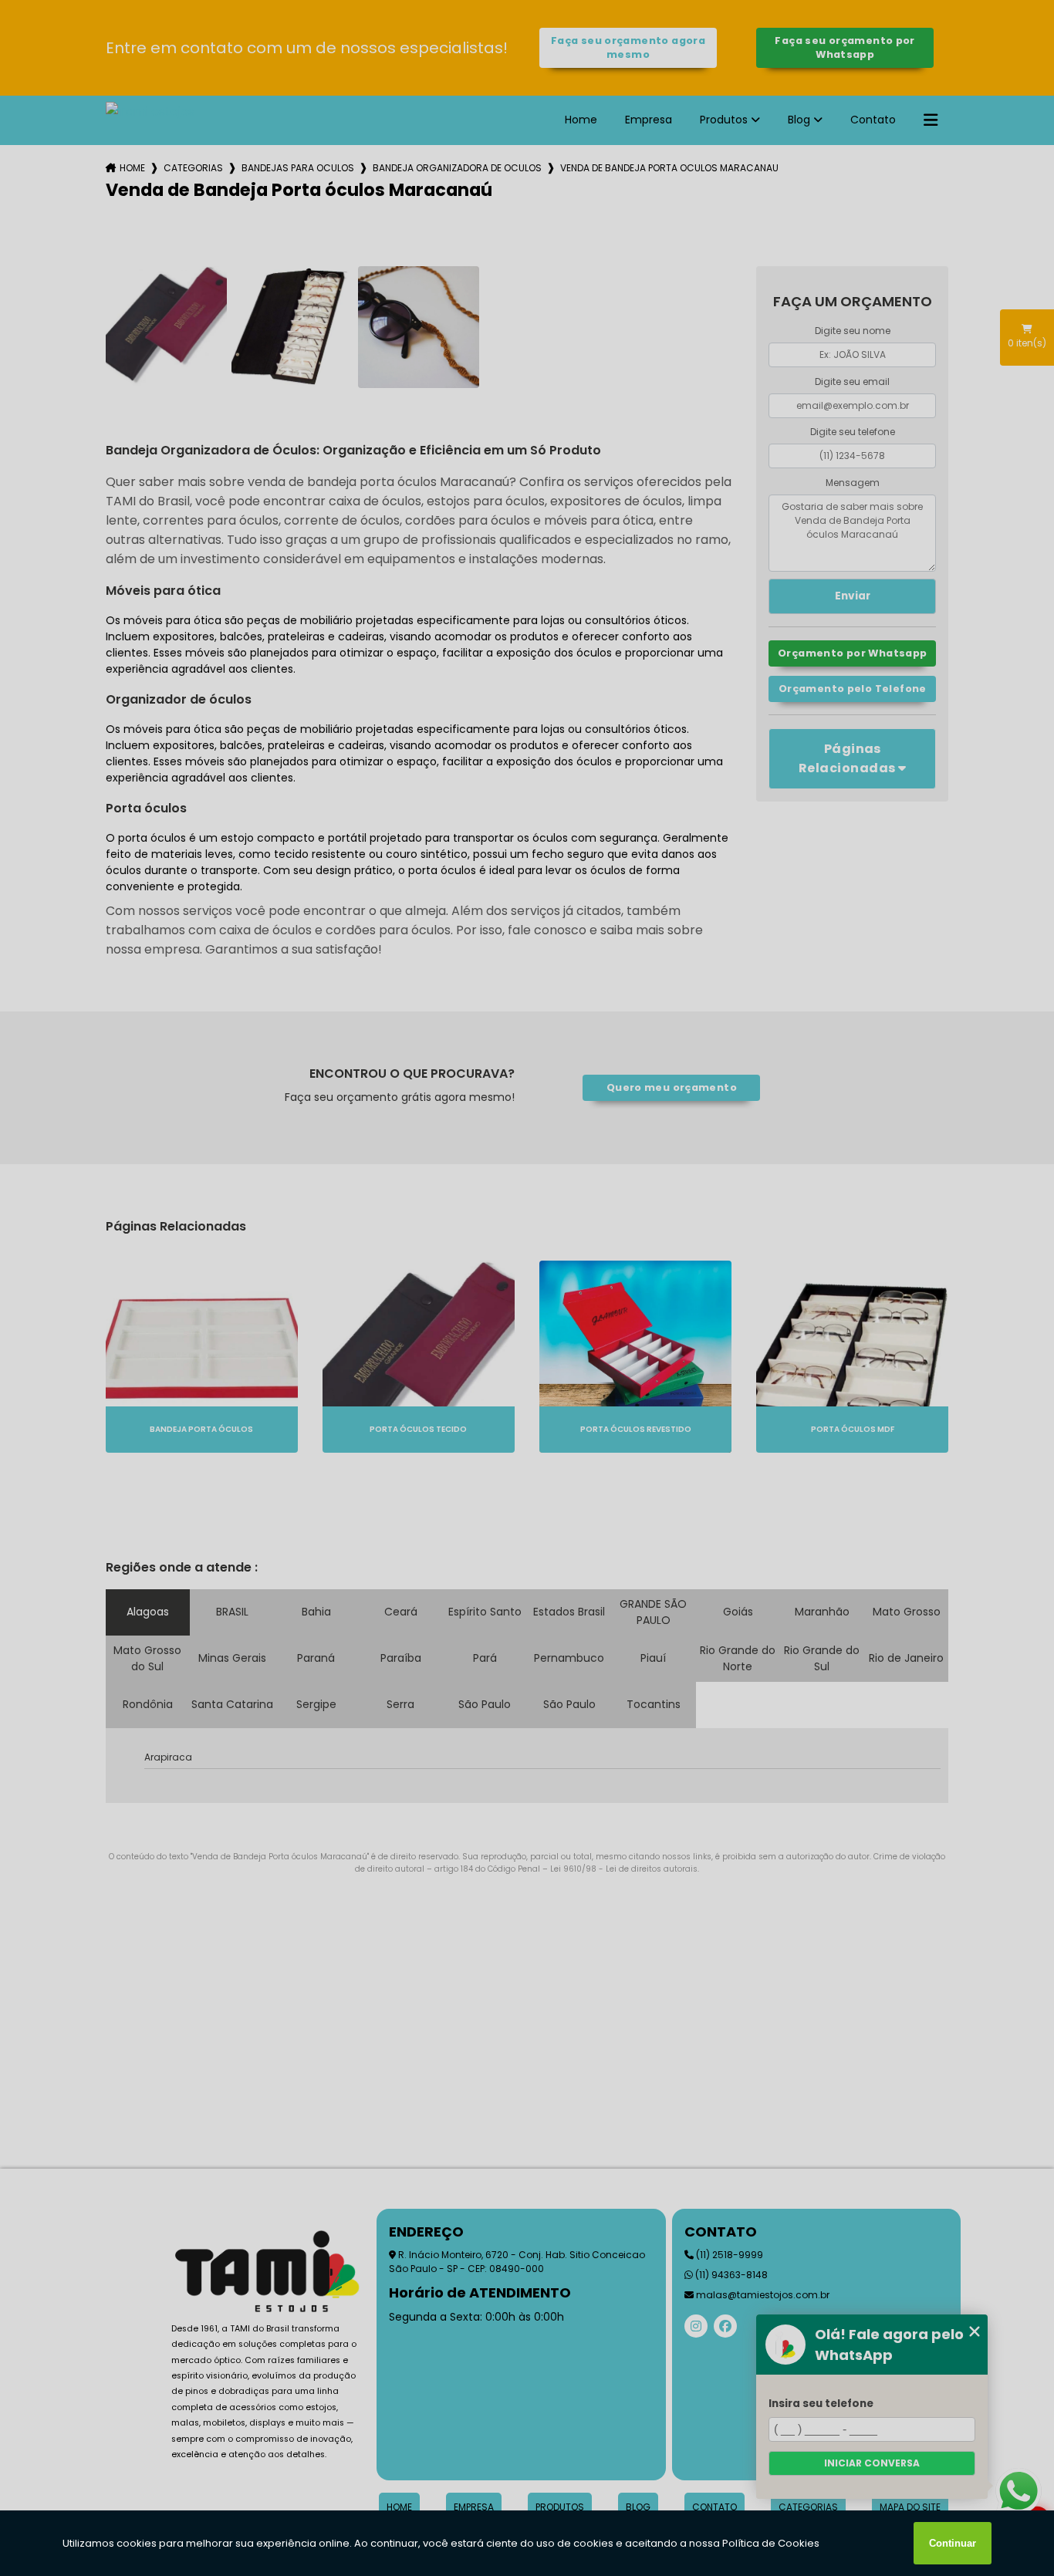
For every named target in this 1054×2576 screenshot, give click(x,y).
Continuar (953, 2543)
